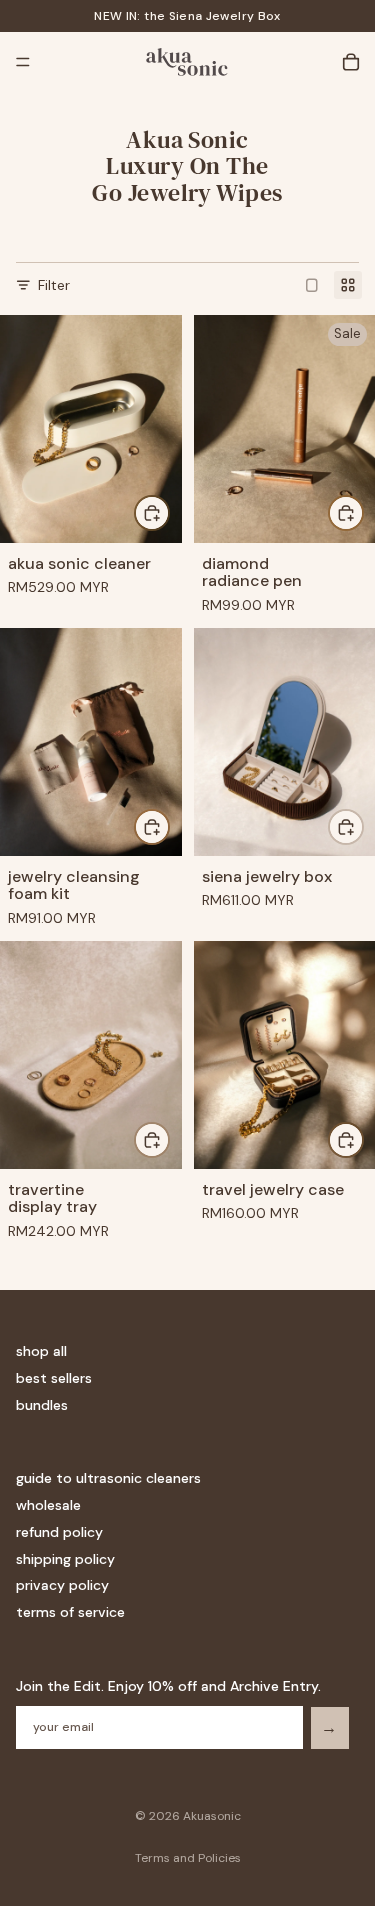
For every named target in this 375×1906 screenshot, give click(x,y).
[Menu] (23, 62)
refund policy (59, 1532)
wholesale (48, 1505)
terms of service (70, 1613)
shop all (41, 1352)
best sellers (54, 1379)
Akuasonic (212, 1816)
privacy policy (62, 1586)
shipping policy (65, 1559)
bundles (42, 1405)
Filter (54, 285)
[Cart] (351, 62)
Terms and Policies (188, 1858)
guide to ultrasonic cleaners (108, 1479)
